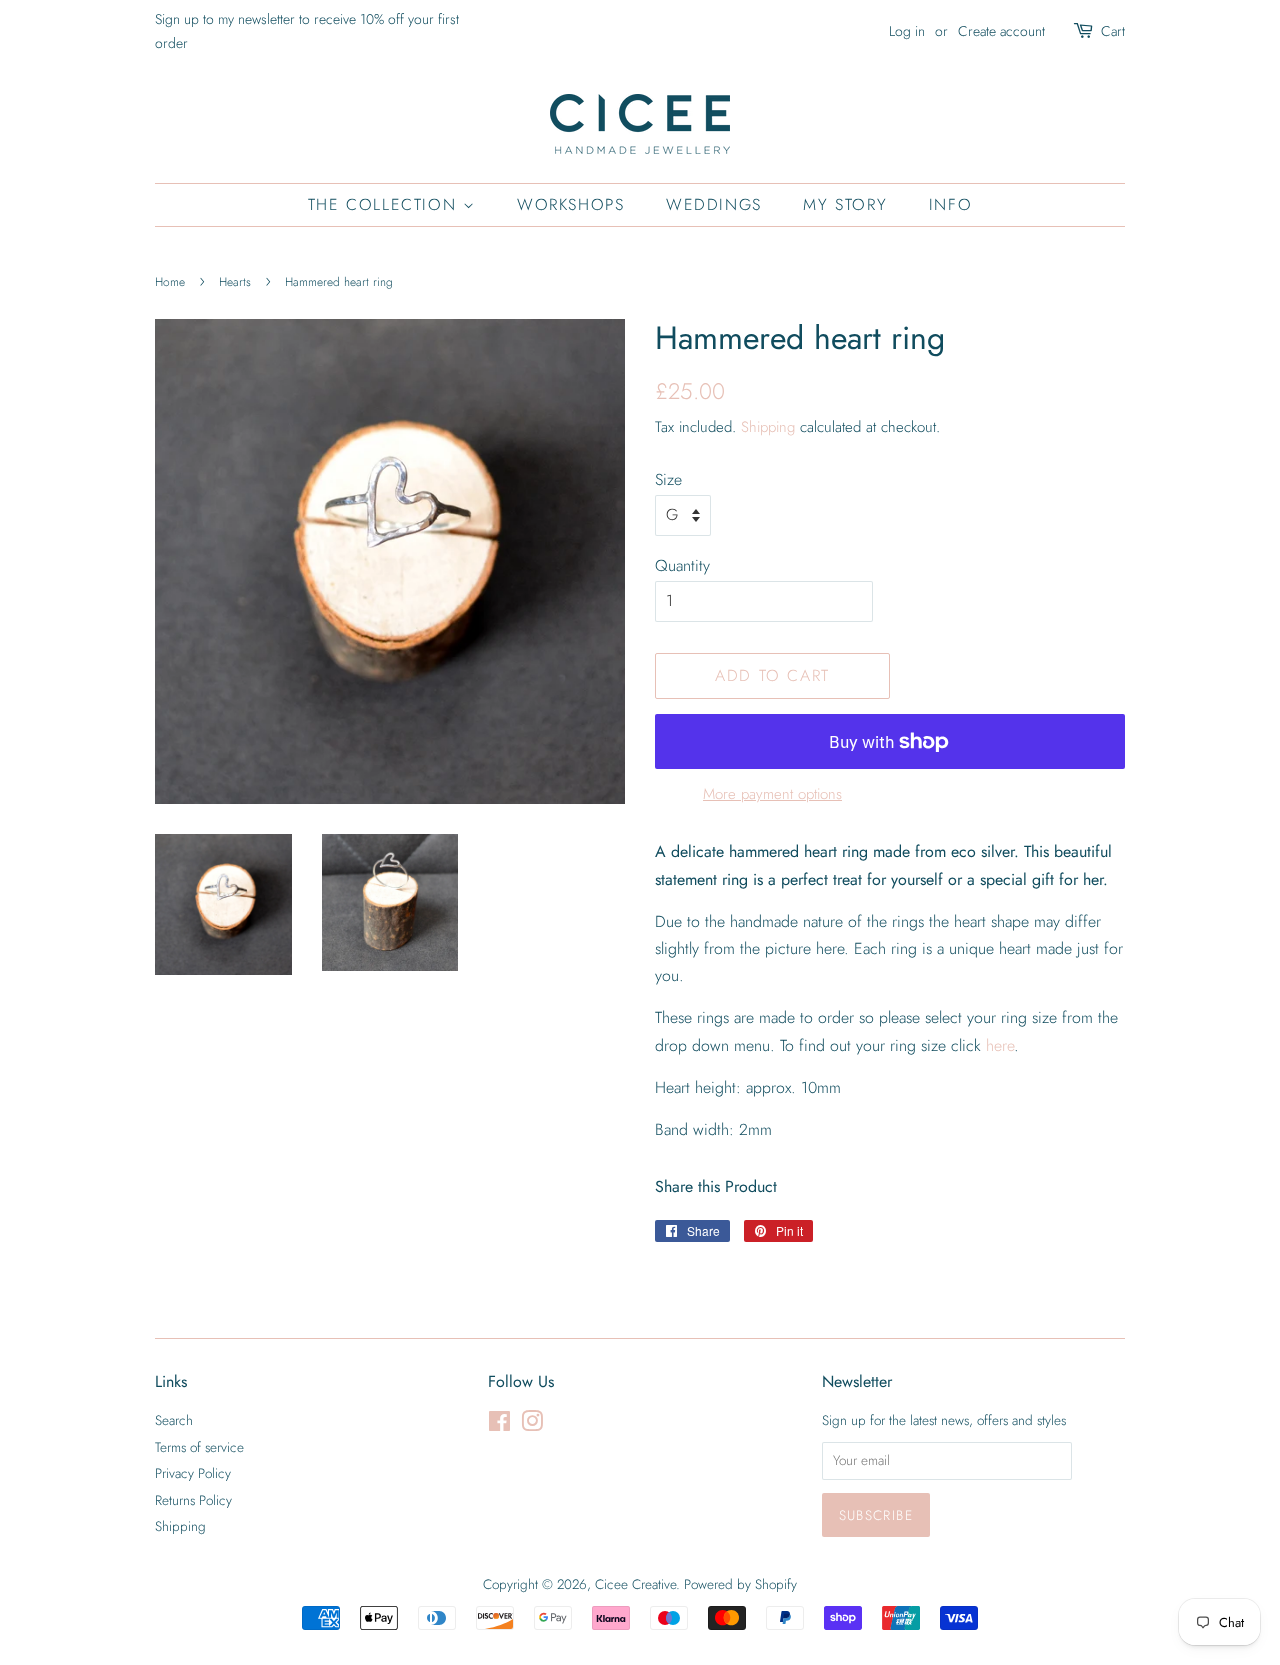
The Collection (385, 204)
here (1000, 1045)
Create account (1001, 31)
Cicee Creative (635, 1584)
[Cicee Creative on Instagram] (532, 1425)
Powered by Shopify (740, 1584)
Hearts (235, 282)
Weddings (714, 204)
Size (668, 479)
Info (950, 204)
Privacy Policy (193, 1473)
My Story (845, 204)
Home (170, 282)
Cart (1113, 31)
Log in (907, 31)
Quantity (682, 565)
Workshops (570, 204)
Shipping (768, 427)
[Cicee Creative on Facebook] (499, 1425)
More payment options (772, 794)
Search (174, 1420)
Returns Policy (193, 1500)
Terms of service (199, 1447)
